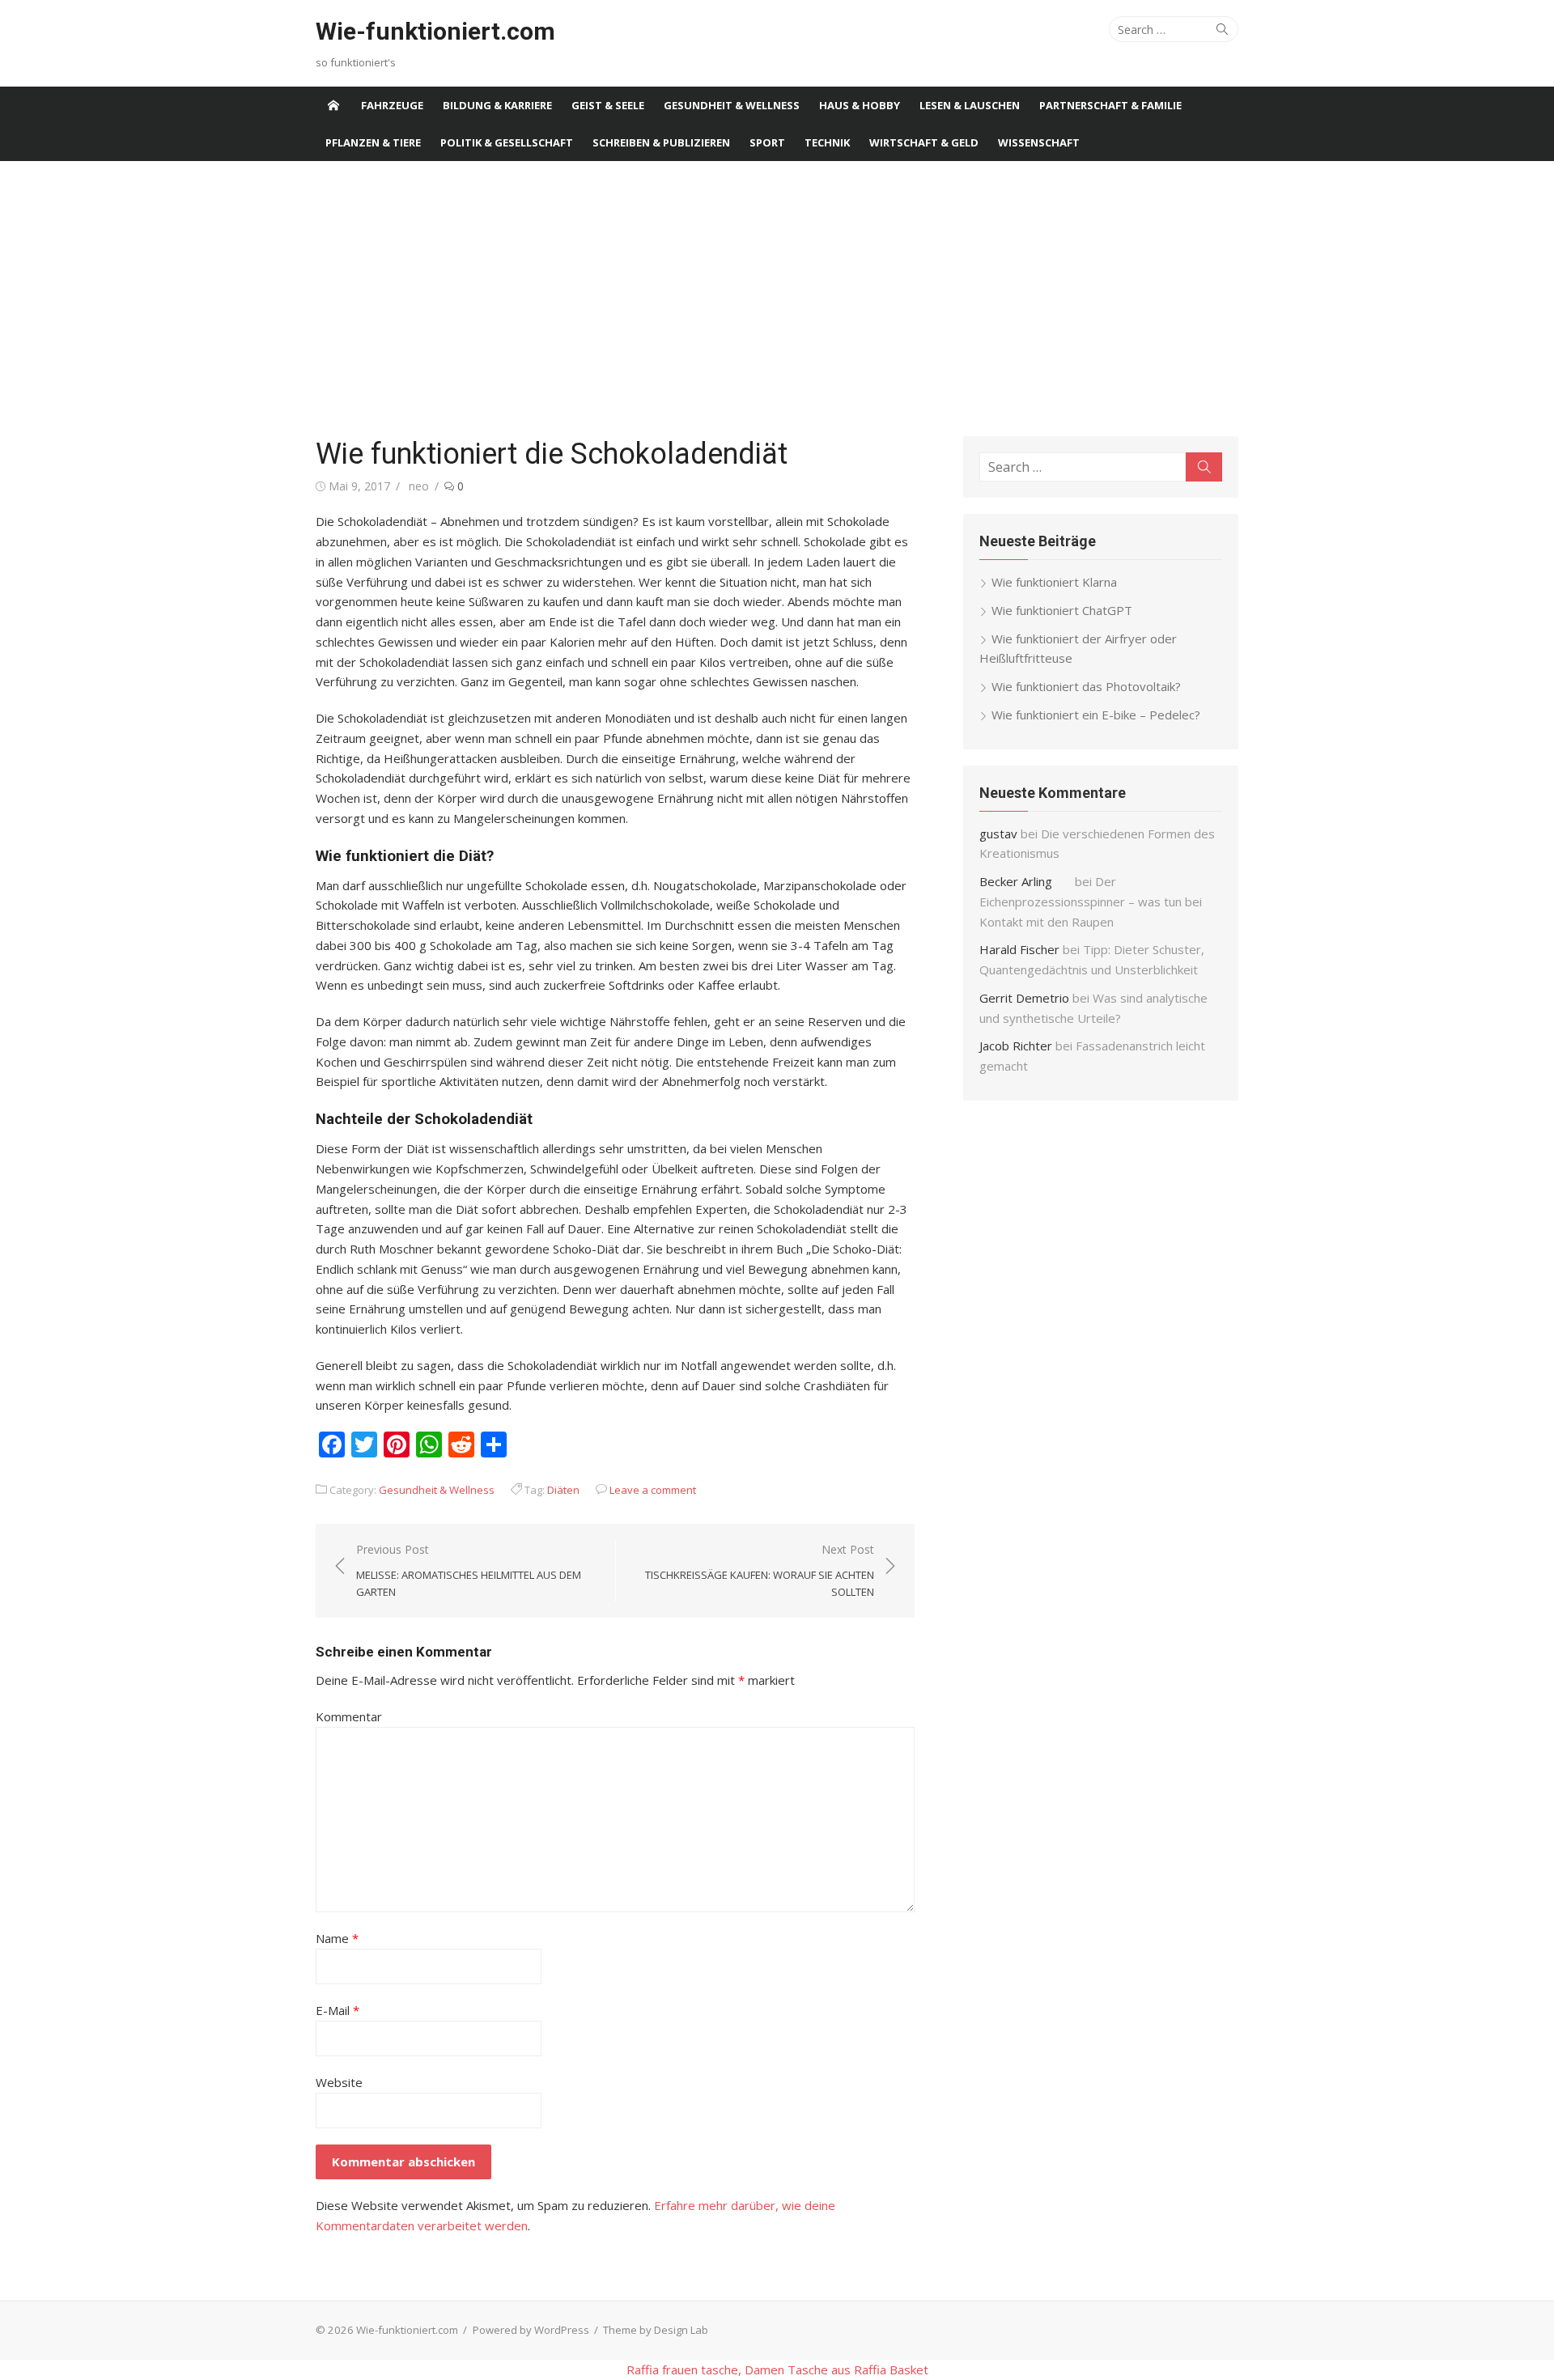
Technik (827, 142)
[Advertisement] (777, 299)
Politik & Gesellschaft (507, 142)
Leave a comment (653, 1490)
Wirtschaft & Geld (924, 142)
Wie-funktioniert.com (435, 31)
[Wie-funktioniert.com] (333, 105)
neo (419, 486)
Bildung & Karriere (497, 105)
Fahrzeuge (392, 105)
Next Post (760, 1571)
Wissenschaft (1039, 142)
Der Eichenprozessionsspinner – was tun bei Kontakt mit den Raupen (1091, 902)
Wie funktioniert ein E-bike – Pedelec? (1096, 715)
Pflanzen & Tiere (373, 142)
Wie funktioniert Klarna (1054, 582)
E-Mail (338, 2010)
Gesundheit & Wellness (732, 105)
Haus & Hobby (860, 105)
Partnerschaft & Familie (1110, 105)
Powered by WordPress (531, 2330)
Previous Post (469, 1571)
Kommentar (349, 1716)
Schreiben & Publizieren (661, 142)
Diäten (563, 1490)
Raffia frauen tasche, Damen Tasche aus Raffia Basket (777, 2369)
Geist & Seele (608, 105)
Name (337, 1938)
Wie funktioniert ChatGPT (1062, 610)
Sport (767, 142)
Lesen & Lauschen (970, 105)
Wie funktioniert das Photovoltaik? (1086, 686)
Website (339, 2082)
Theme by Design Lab (656, 2330)
